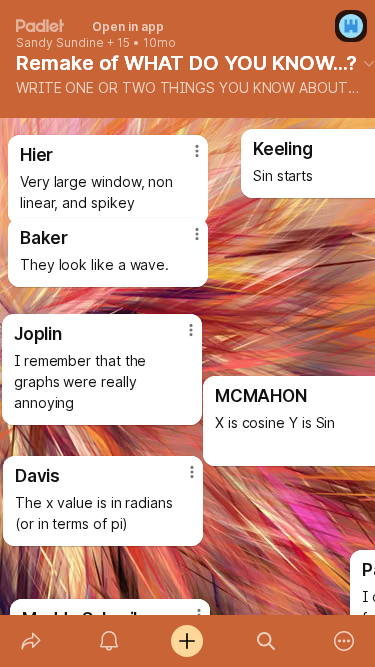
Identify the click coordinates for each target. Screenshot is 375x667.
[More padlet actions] (344, 641)
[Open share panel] (31, 641)
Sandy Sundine (60, 43)
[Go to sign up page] (351, 26)
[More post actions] (179, 480)
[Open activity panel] (109, 641)
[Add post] (187, 641)
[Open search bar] (266, 641)
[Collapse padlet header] (369, 63)
